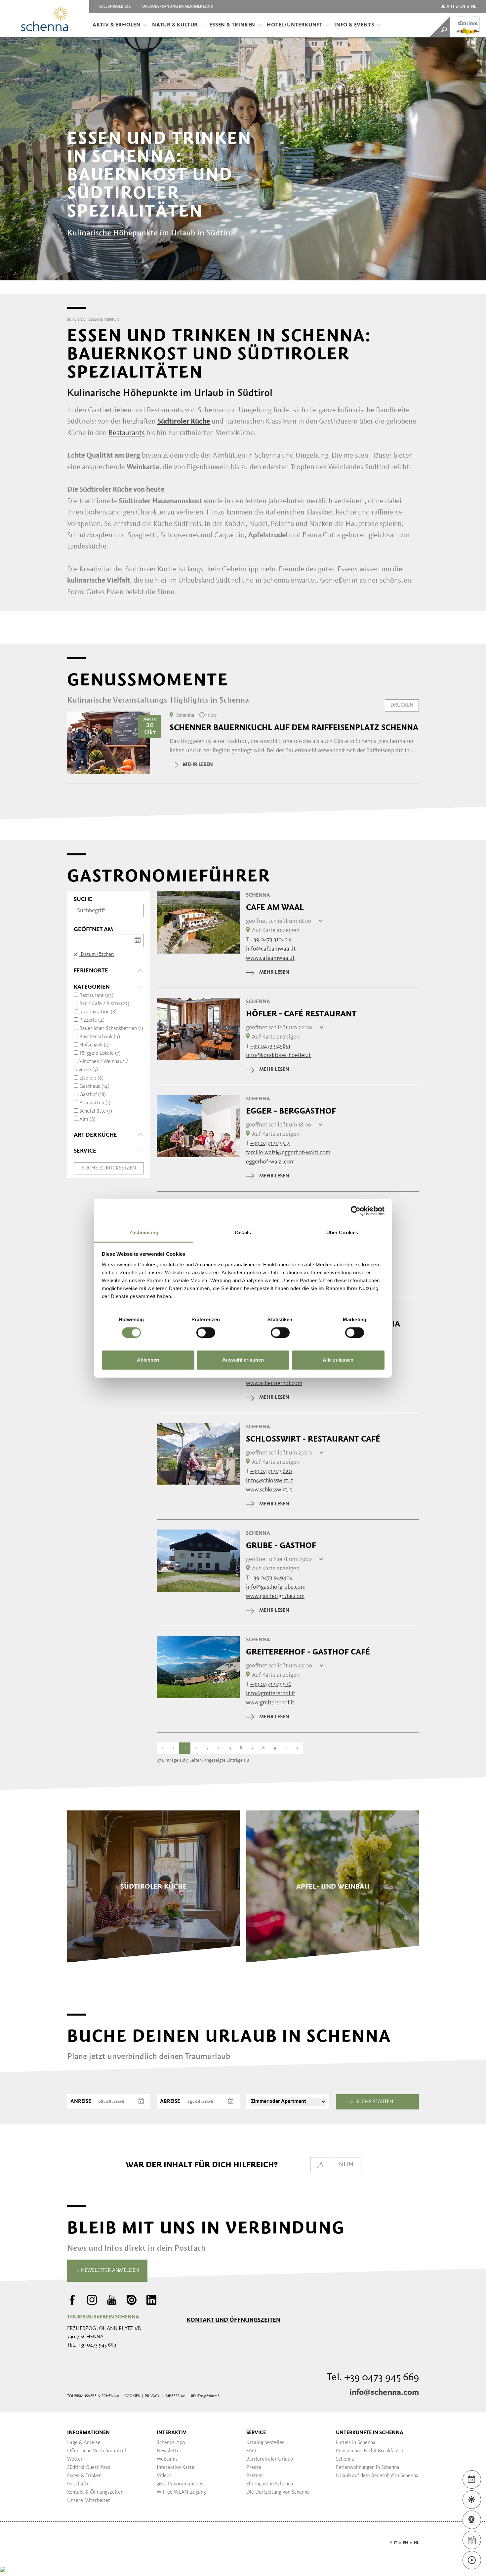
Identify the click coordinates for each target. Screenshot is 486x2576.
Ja (320, 2165)
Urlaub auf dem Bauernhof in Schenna (377, 2476)
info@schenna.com (384, 2392)
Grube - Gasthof (281, 1545)
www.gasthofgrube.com (275, 1596)
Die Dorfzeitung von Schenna (278, 2492)
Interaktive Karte (176, 2468)
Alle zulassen (338, 1360)
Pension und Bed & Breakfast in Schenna (370, 2455)
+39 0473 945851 (270, 1046)
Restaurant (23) (96, 996)
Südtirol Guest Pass (89, 2468)
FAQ (251, 2451)
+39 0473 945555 (270, 1143)
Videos (164, 2476)
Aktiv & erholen (117, 25)
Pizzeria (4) (92, 1020)
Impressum (175, 2396)
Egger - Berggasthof (291, 1111)
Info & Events (354, 25)
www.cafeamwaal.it (270, 958)
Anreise (81, 2102)
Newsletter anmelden (109, 2270)
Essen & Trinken (232, 25)
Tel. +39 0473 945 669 (373, 2378)
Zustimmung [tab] (144, 1232)
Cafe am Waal (275, 907)
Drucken (402, 705)
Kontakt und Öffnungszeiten (233, 2320)
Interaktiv (172, 2433)
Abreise (170, 2102)
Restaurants (127, 433)
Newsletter (169, 2451)
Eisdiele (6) (91, 1078)
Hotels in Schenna (356, 2443)
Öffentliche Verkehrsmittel (97, 2451)
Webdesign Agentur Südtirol (75, 2543)
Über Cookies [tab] (342, 1232)
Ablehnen (148, 1360)
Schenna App (171, 2443)
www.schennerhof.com (274, 1383)
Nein (346, 2165)
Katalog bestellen (265, 2443)
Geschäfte (78, 2484)
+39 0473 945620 (271, 1471)
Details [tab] (243, 1232)
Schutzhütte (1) (96, 1111)
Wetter (75, 2459)
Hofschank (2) (95, 1045)
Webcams (167, 2459)
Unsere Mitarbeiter (89, 2501)
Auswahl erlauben (243, 1360)
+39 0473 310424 (271, 940)
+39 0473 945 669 (97, 2345)
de (443, 7)
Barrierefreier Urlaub (270, 2459)
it (453, 7)
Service (256, 2433)
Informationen (88, 2433)
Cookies (132, 2396)
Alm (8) (87, 1120)
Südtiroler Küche (184, 422)
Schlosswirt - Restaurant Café (313, 1439)
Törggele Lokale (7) (100, 1053)
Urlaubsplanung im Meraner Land (178, 7)
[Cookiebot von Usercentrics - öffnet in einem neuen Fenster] (356, 1211)
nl (474, 7)
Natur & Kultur (175, 25)
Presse (254, 2468)
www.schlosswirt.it (269, 1490)
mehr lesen (198, 765)
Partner (255, 2476)
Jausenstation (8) (98, 1012)
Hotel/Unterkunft (295, 25)
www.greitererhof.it (270, 1703)
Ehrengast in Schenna (270, 2484)
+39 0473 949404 (272, 1578)
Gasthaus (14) (94, 1086)
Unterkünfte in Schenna (370, 2433)
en (463, 7)
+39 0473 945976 (271, 1684)
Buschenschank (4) (100, 1037)
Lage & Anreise (84, 2443)
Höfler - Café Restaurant (301, 1014)
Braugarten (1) (95, 1103)
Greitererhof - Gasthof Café (308, 1652)
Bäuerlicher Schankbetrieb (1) (111, 1029)
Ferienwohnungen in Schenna (368, 2468)
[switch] (206, 1332)
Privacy (152, 2396)
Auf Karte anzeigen (276, 930)
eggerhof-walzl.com (270, 1162)
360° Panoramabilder (180, 2484)
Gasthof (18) (93, 1095)
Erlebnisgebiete (115, 7)
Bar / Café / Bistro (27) (104, 1004)
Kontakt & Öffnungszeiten (95, 2492)
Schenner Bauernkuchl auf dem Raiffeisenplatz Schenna (294, 727)
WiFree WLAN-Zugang (181, 2492)
